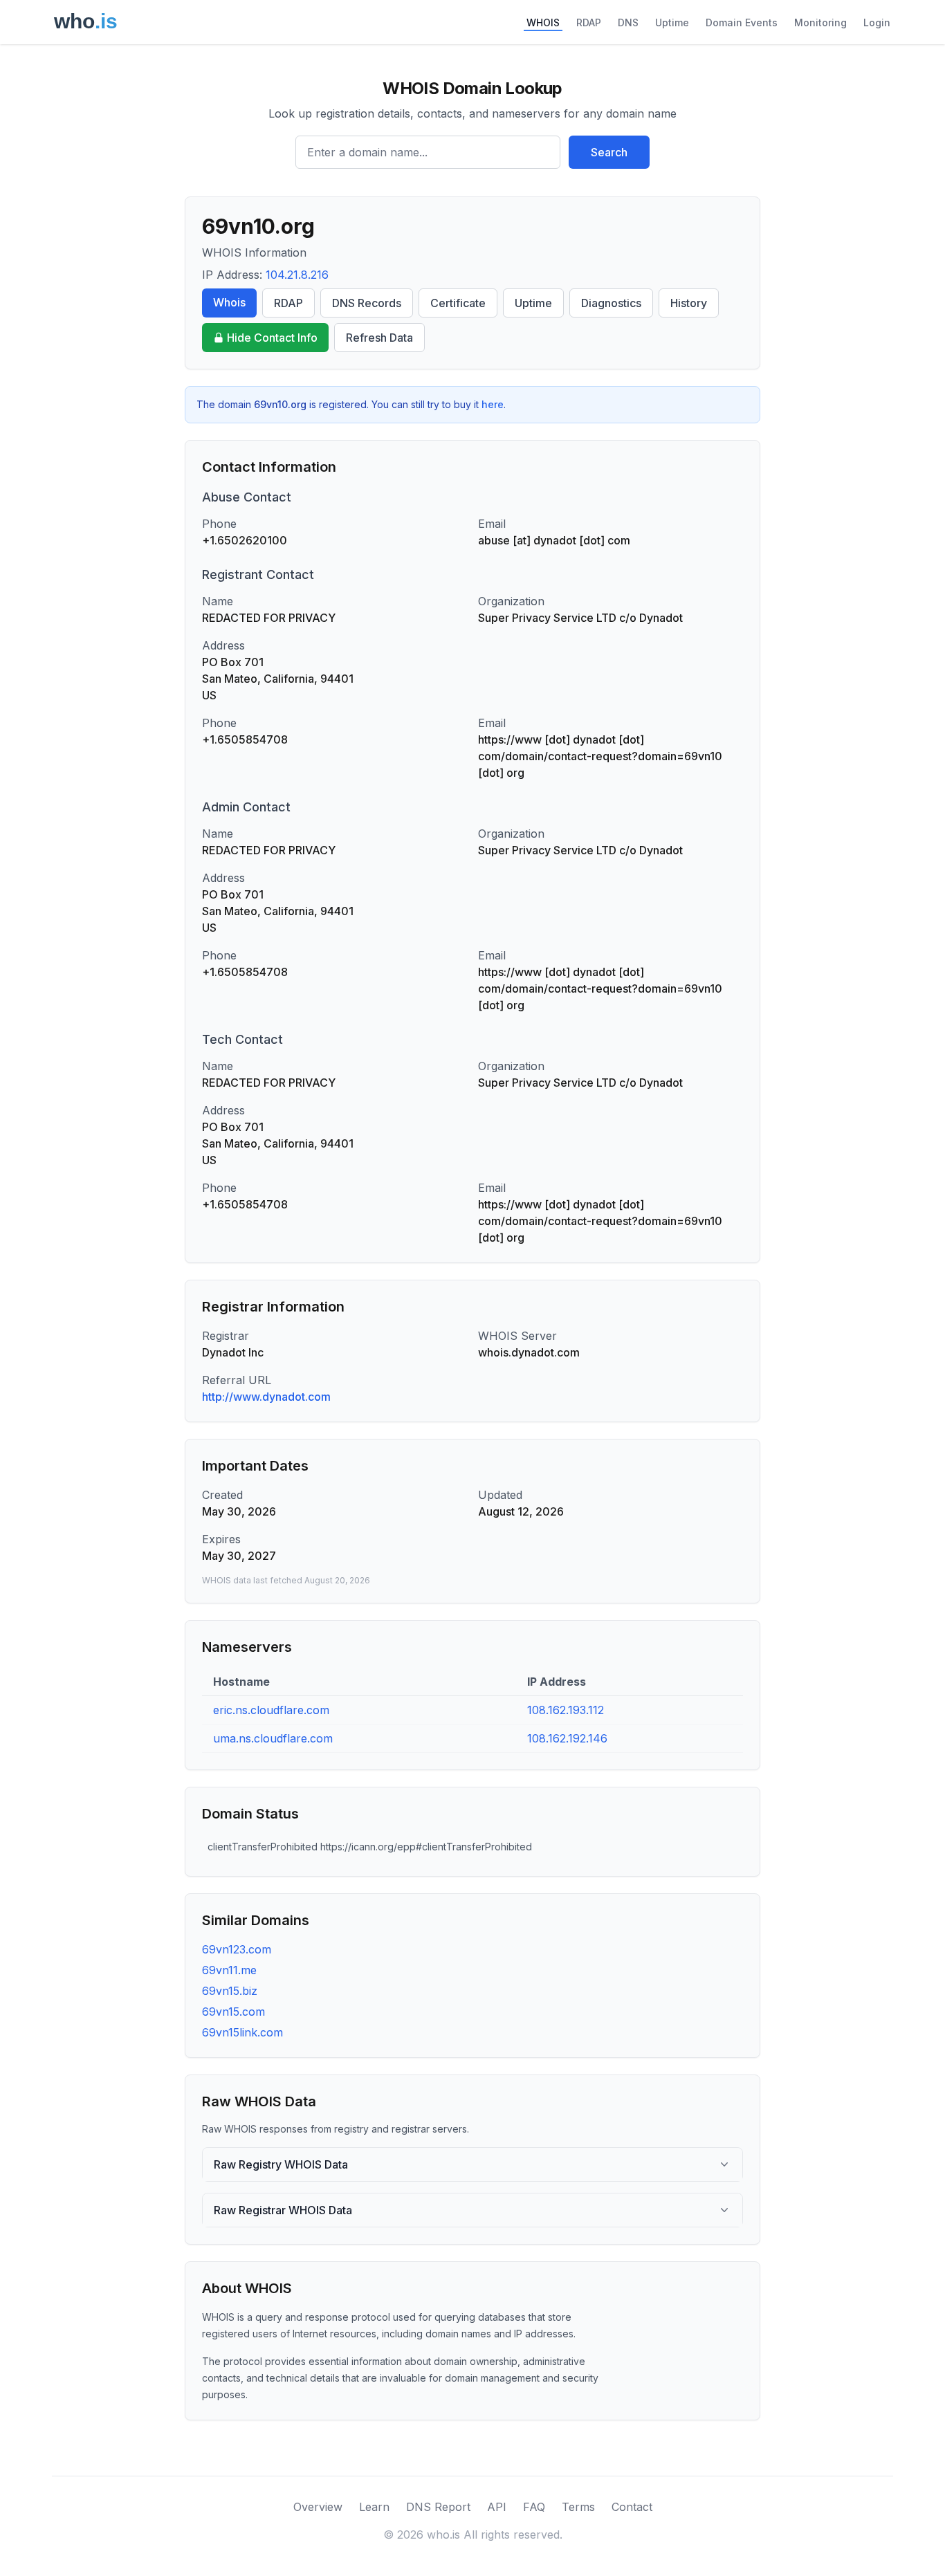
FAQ (534, 2507)
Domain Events (742, 22)
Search (609, 152)
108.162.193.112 (566, 1710)
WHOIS (543, 22)
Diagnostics (611, 303)
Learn (374, 2507)
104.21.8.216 (297, 275)
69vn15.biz (230, 1991)
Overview (318, 2507)
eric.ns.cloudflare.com (271, 1710)
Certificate (458, 303)
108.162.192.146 (567, 1738)
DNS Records (367, 303)
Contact (632, 2507)
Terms (578, 2507)
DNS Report (438, 2507)
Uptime (672, 22)
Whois (229, 302)
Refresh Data (379, 338)
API (497, 2507)
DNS (628, 22)
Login (877, 22)
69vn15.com (233, 2012)
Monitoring (820, 22)
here (493, 404)
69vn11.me (229, 1970)
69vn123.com (237, 1949)
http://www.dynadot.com (266, 1397)
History (689, 303)
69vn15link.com (242, 2032)
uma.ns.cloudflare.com (273, 1738)
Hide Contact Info (272, 338)
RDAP (589, 22)
